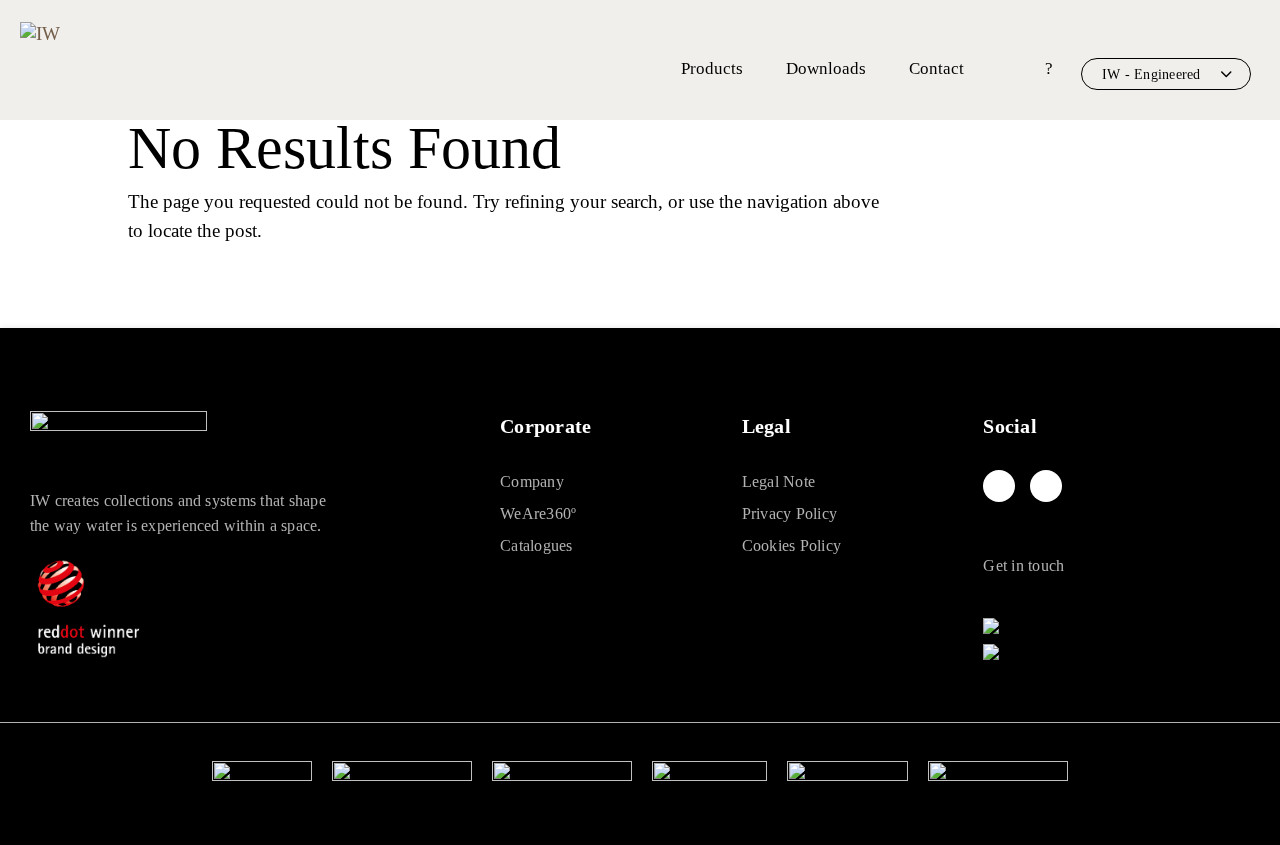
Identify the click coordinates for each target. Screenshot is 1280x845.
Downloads (826, 68)
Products (712, 68)
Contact (936, 68)
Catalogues (536, 545)
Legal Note (778, 481)
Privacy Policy (789, 513)
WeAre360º (538, 513)
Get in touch (1023, 565)
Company (532, 481)
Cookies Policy (791, 545)
